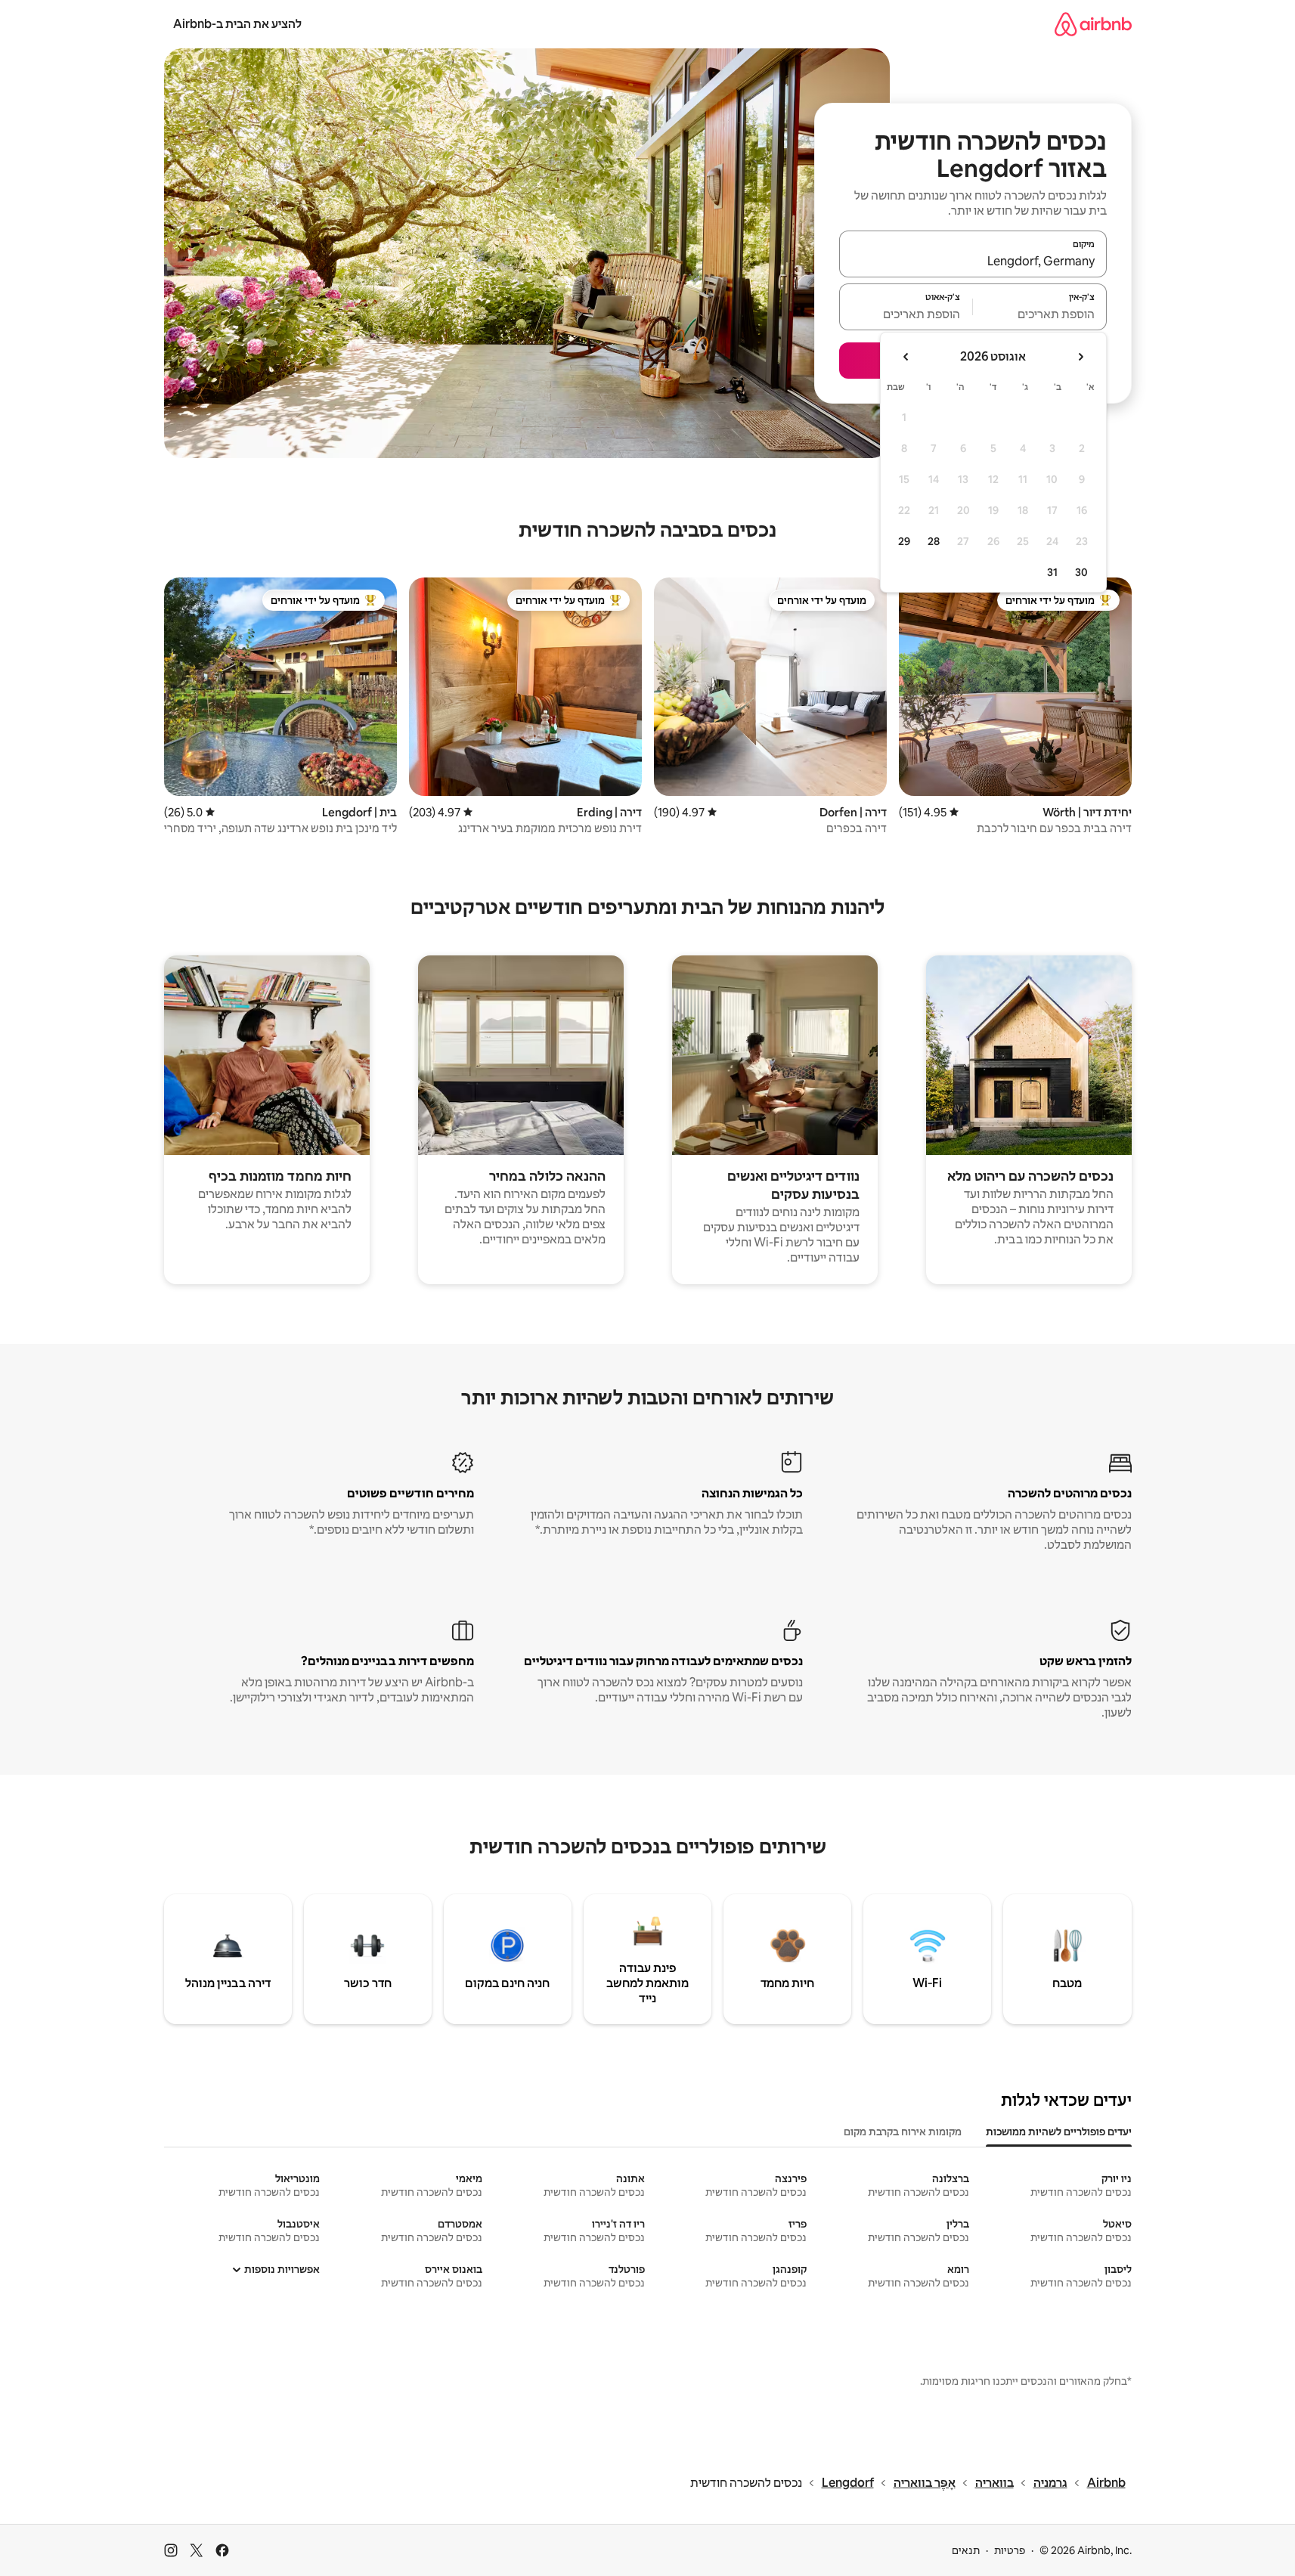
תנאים (966, 2550)
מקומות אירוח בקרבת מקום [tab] (903, 2132)
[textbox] (1040, 314)
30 (1081, 572)
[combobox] (973, 261)
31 (1052, 572)
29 (904, 541)
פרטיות (1010, 2550)
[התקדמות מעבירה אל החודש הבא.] (906, 357)
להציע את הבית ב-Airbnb (237, 24)
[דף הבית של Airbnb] (1093, 24)
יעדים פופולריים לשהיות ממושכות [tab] (1059, 2132)
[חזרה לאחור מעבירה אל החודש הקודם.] (1080, 357)
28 (934, 541)
